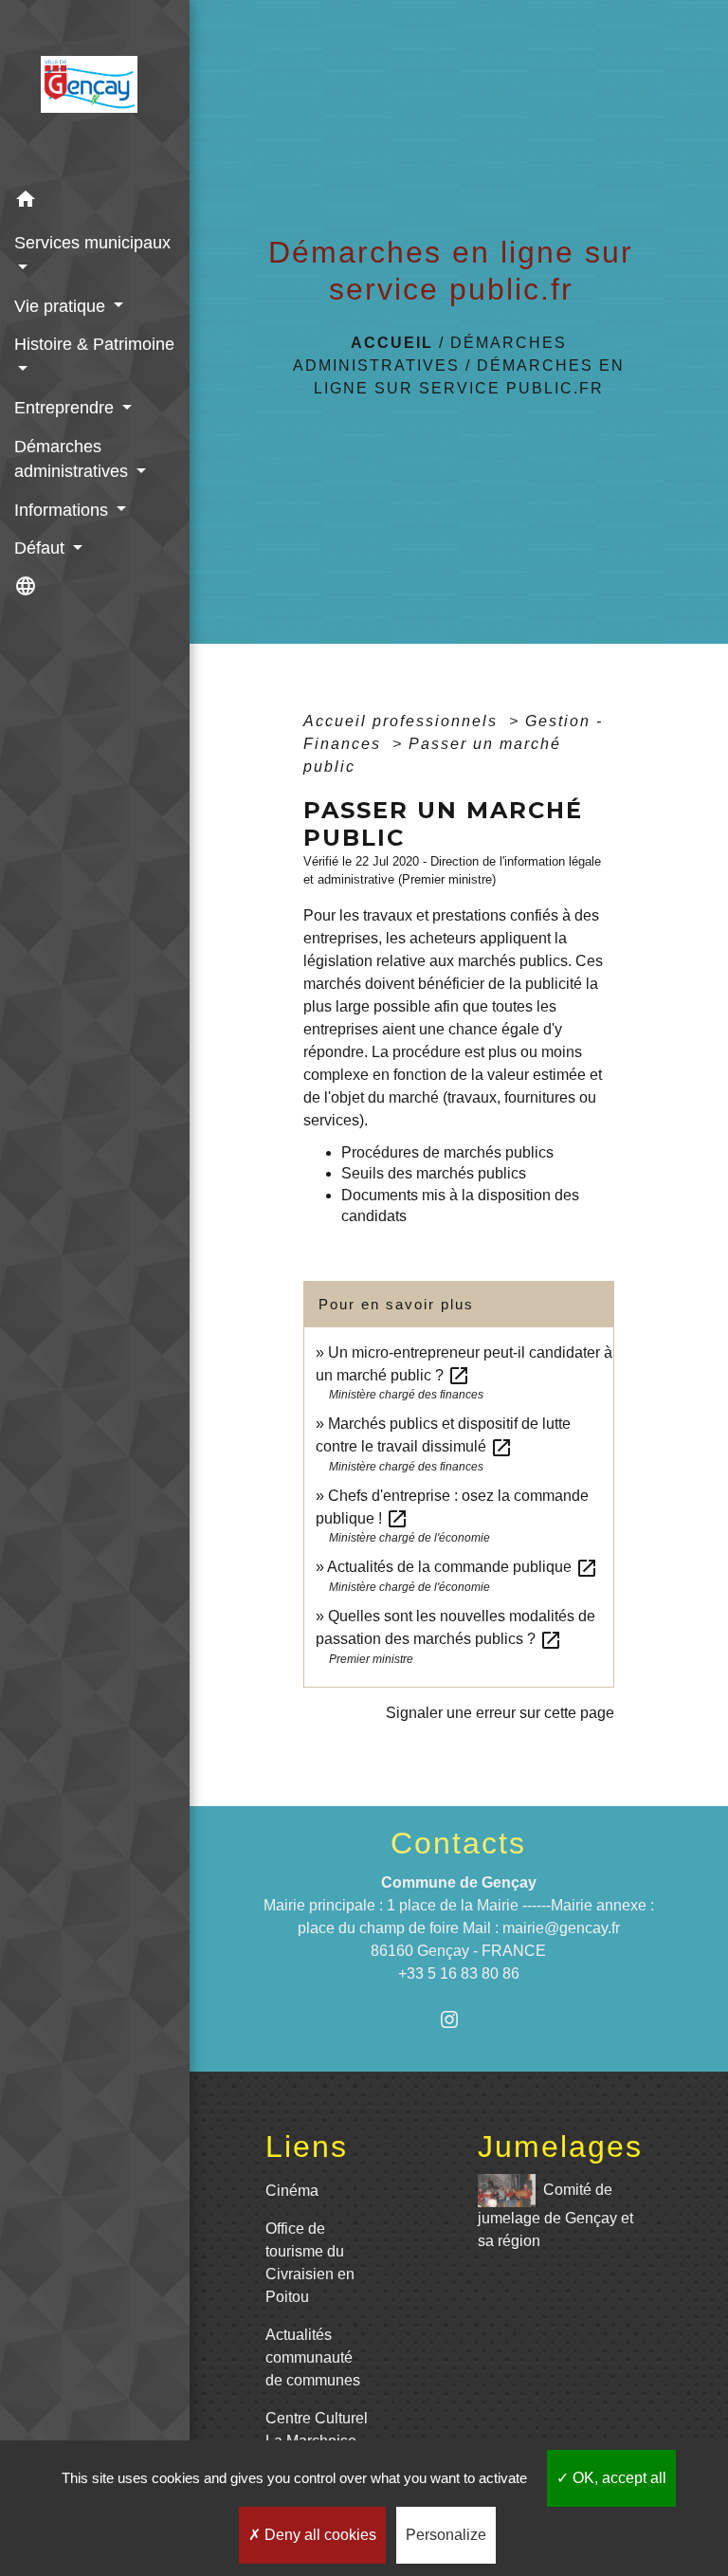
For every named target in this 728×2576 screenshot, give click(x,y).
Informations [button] (64, 510)
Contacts (458, 1843)
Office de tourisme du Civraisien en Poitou (310, 2263)
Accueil (392, 343)
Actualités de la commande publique (463, 1567)
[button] (95, 202)
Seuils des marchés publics (434, 1173)
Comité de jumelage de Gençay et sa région (555, 2215)
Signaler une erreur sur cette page (500, 1713)
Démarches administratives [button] (73, 459)
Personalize (446, 2535)
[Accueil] (95, 90)
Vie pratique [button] (62, 306)
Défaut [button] (42, 548)
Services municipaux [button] (92, 243)
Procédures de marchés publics (447, 1152)
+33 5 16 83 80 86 (459, 1973)
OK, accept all (618, 2478)
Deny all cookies (318, 2535)
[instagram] (458, 2019)
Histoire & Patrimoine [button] (94, 344)
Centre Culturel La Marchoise (317, 2430)
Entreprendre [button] (66, 408)
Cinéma (292, 2191)
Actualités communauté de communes (313, 2357)
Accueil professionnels (403, 721)
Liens (307, 2147)
